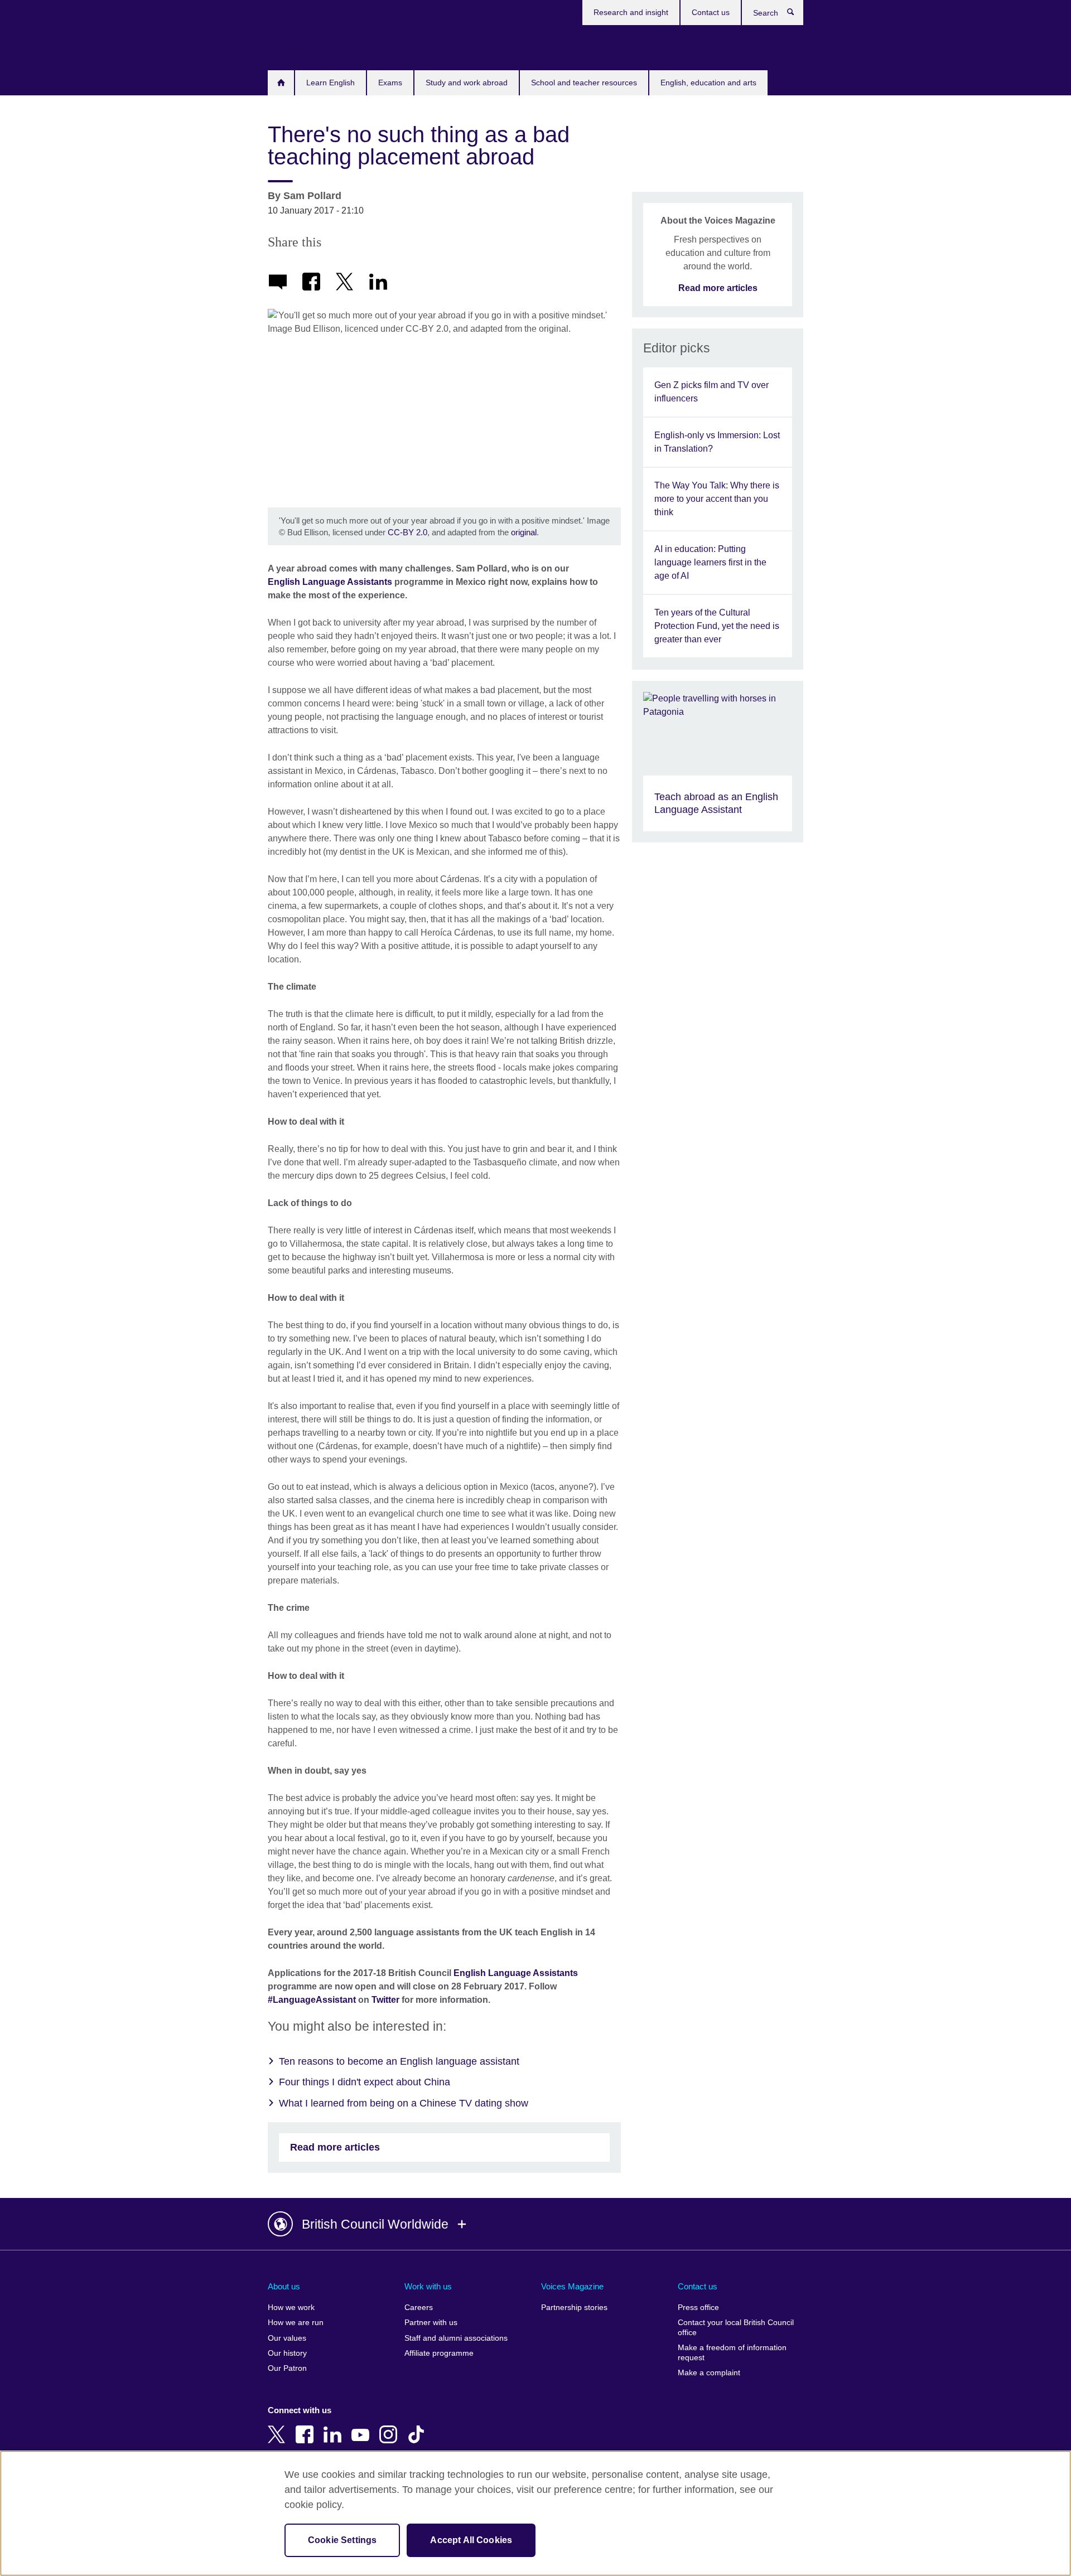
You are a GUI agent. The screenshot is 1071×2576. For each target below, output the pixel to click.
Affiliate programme (439, 2353)
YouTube (363, 2427)
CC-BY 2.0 (407, 532)
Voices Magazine (572, 2286)
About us (284, 2286)
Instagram (390, 2427)
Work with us (428, 2286)
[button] (535, 2224)
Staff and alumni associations (456, 2338)
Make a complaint (709, 2373)
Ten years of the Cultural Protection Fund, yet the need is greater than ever (717, 626)
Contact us (711, 12)
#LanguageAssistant (312, 2000)
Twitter (385, 2000)
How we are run (296, 2323)
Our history (287, 2353)
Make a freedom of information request (732, 2353)
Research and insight (631, 12)
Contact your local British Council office (736, 2328)
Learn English (331, 83)
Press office (698, 2308)
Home (281, 83)
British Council (301, 46)
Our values (287, 2338)
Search (796, 14)
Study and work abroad (467, 83)
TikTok (418, 2427)
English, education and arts (708, 83)
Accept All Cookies (471, 2540)
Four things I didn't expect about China (365, 2082)
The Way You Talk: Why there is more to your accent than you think (717, 499)
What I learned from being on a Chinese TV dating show (404, 2103)
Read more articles (335, 2147)
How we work (291, 2308)
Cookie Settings (342, 2540)
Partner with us (431, 2323)
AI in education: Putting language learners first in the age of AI (710, 562)
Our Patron (287, 2368)
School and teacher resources (584, 83)
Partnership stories (574, 2308)
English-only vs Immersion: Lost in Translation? (717, 442)
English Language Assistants (330, 582)
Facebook (307, 2427)
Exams (390, 83)
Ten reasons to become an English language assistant (399, 2061)
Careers (419, 2308)
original (524, 532)
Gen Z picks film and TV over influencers (711, 392)
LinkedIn (335, 2427)
